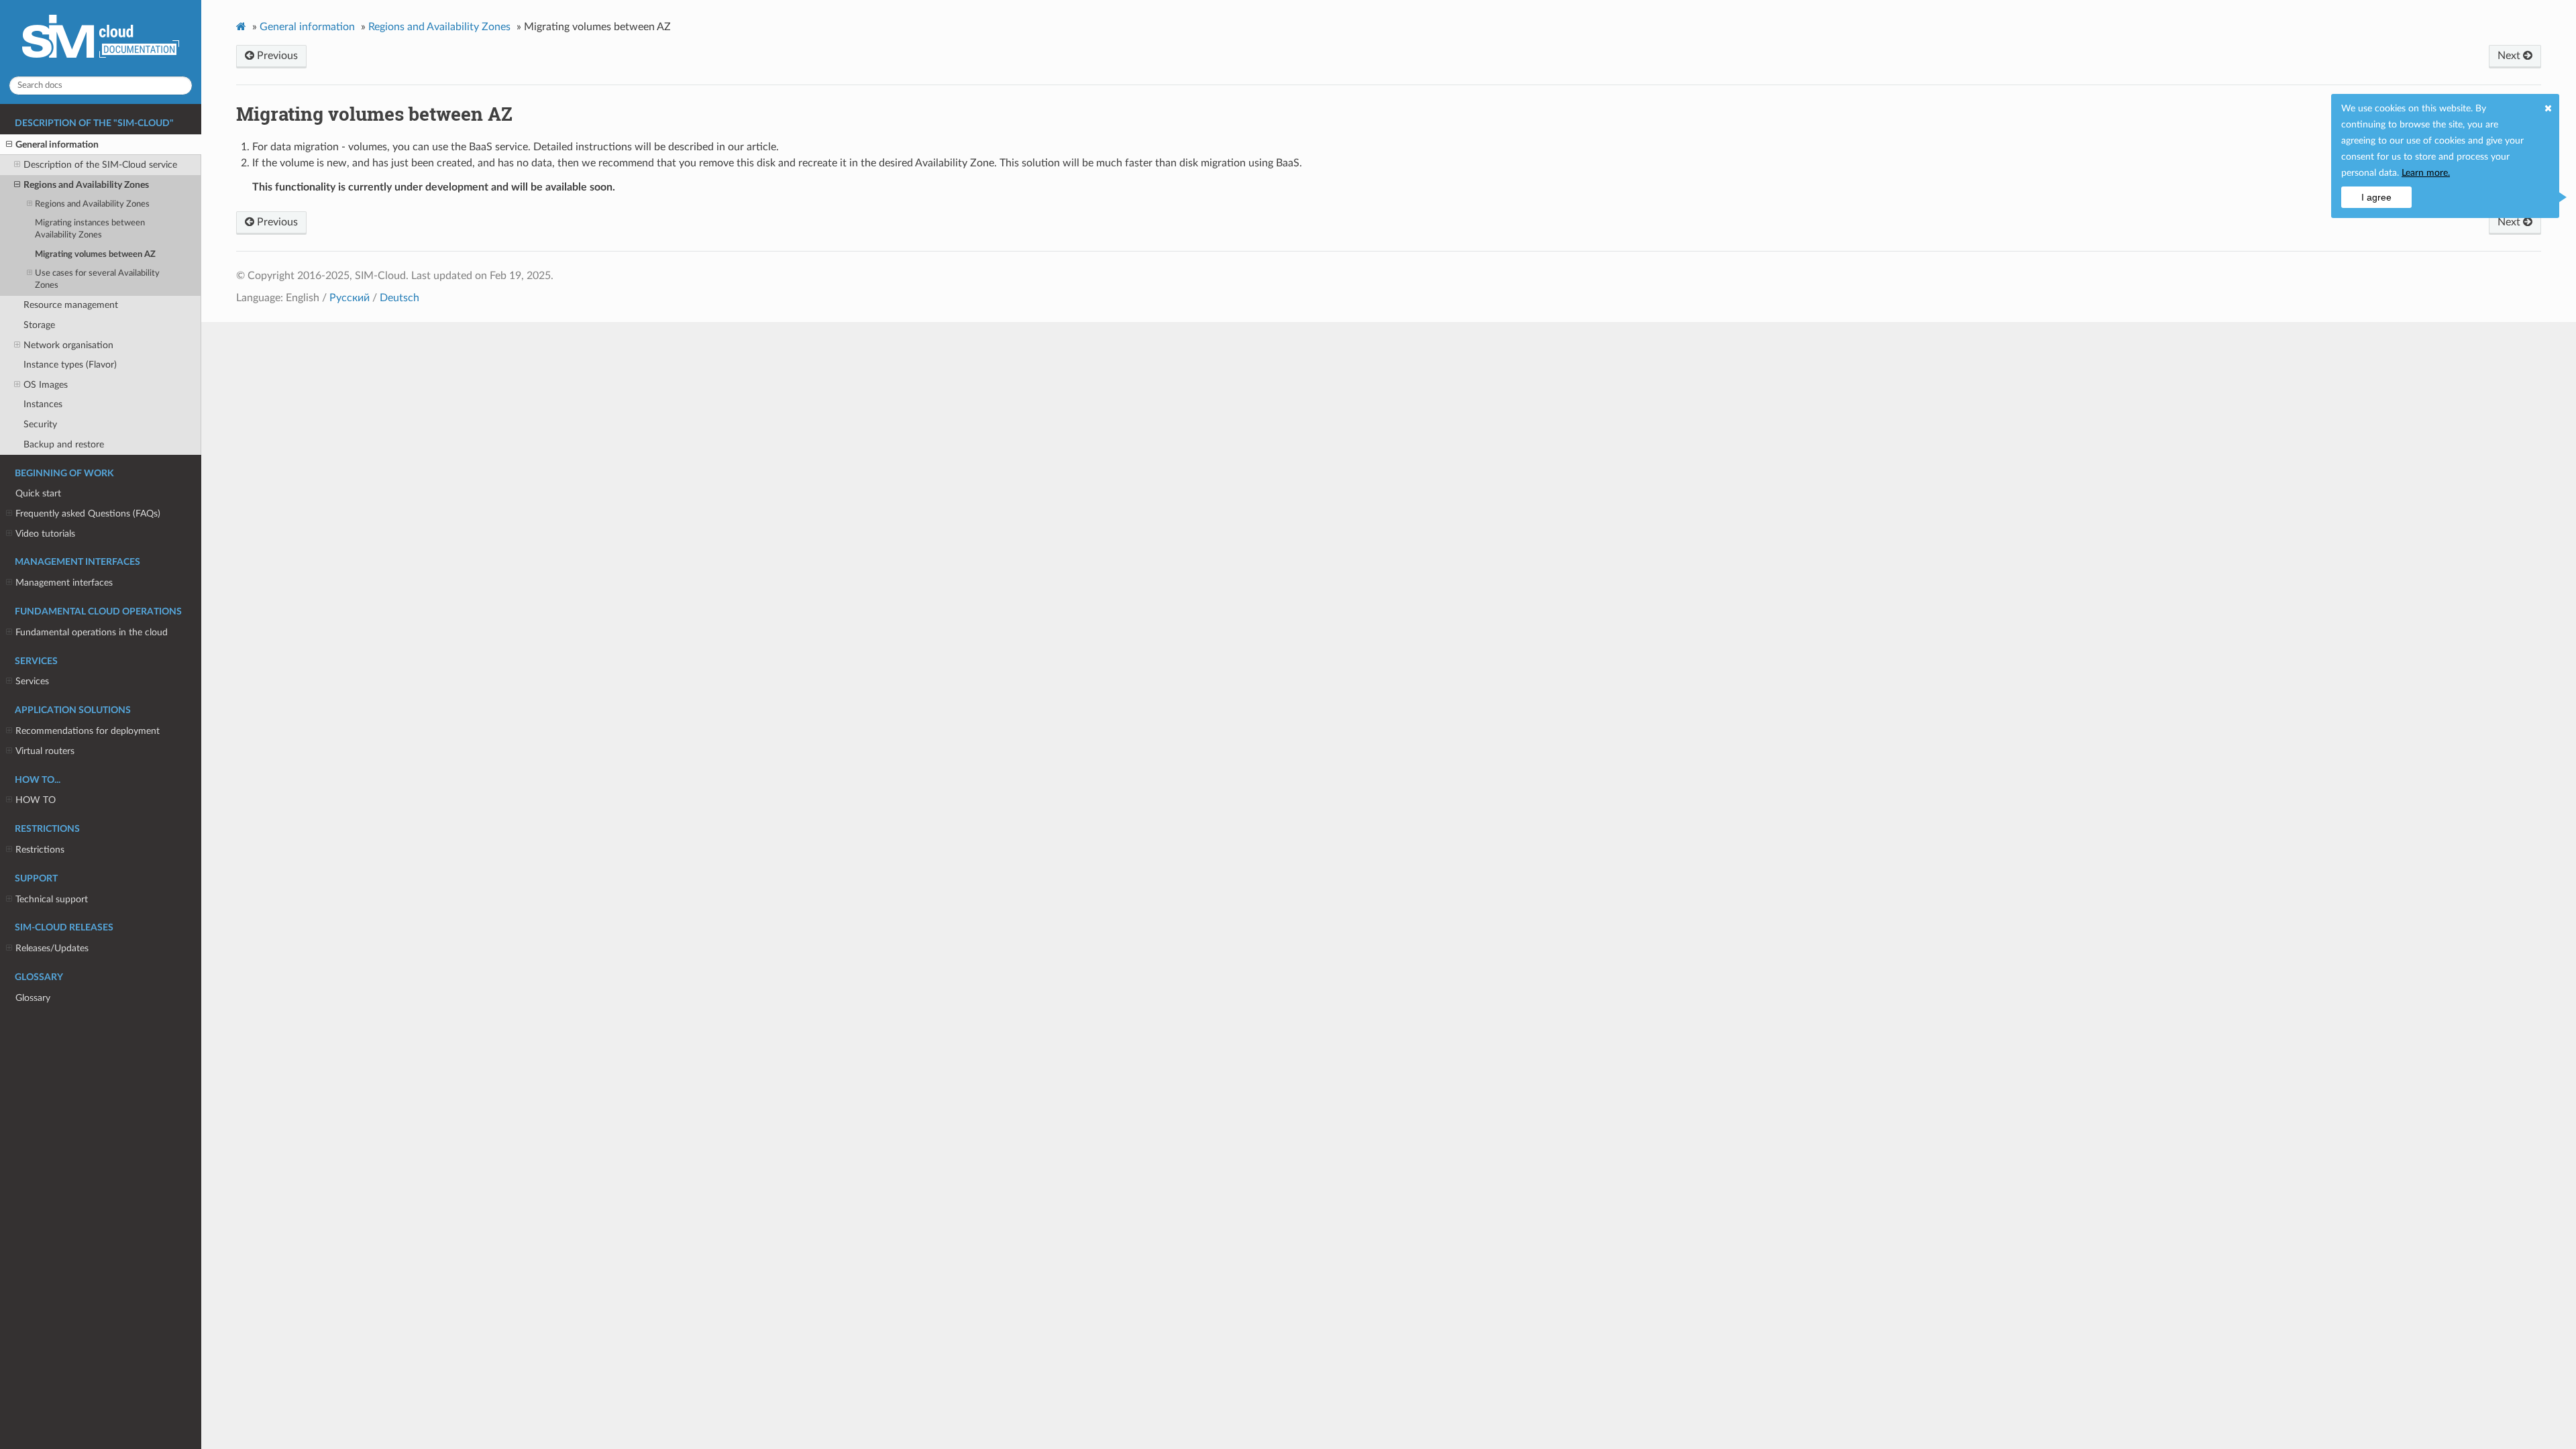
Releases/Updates (52, 948)
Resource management (71, 305)
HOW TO (36, 800)
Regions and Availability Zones (86, 185)
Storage (39, 325)
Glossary (33, 998)
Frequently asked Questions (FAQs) (88, 514)
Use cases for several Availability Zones (97, 279)
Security (40, 424)
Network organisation (68, 345)
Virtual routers (45, 751)
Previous (276, 56)
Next (2510, 56)
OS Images (46, 385)
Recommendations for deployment (88, 731)
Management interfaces (64, 583)
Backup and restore (64, 444)
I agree (2376, 197)
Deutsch (399, 298)
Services (32, 681)
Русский (350, 298)
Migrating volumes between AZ (95, 255)
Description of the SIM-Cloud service (100, 165)
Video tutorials (45, 534)
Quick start (38, 493)
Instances (43, 404)
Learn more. (2426, 173)
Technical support (52, 899)
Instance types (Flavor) (70, 365)
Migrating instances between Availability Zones (90, 229)
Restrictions (40, 850)
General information (57, 145)
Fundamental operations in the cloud (92, 632)
